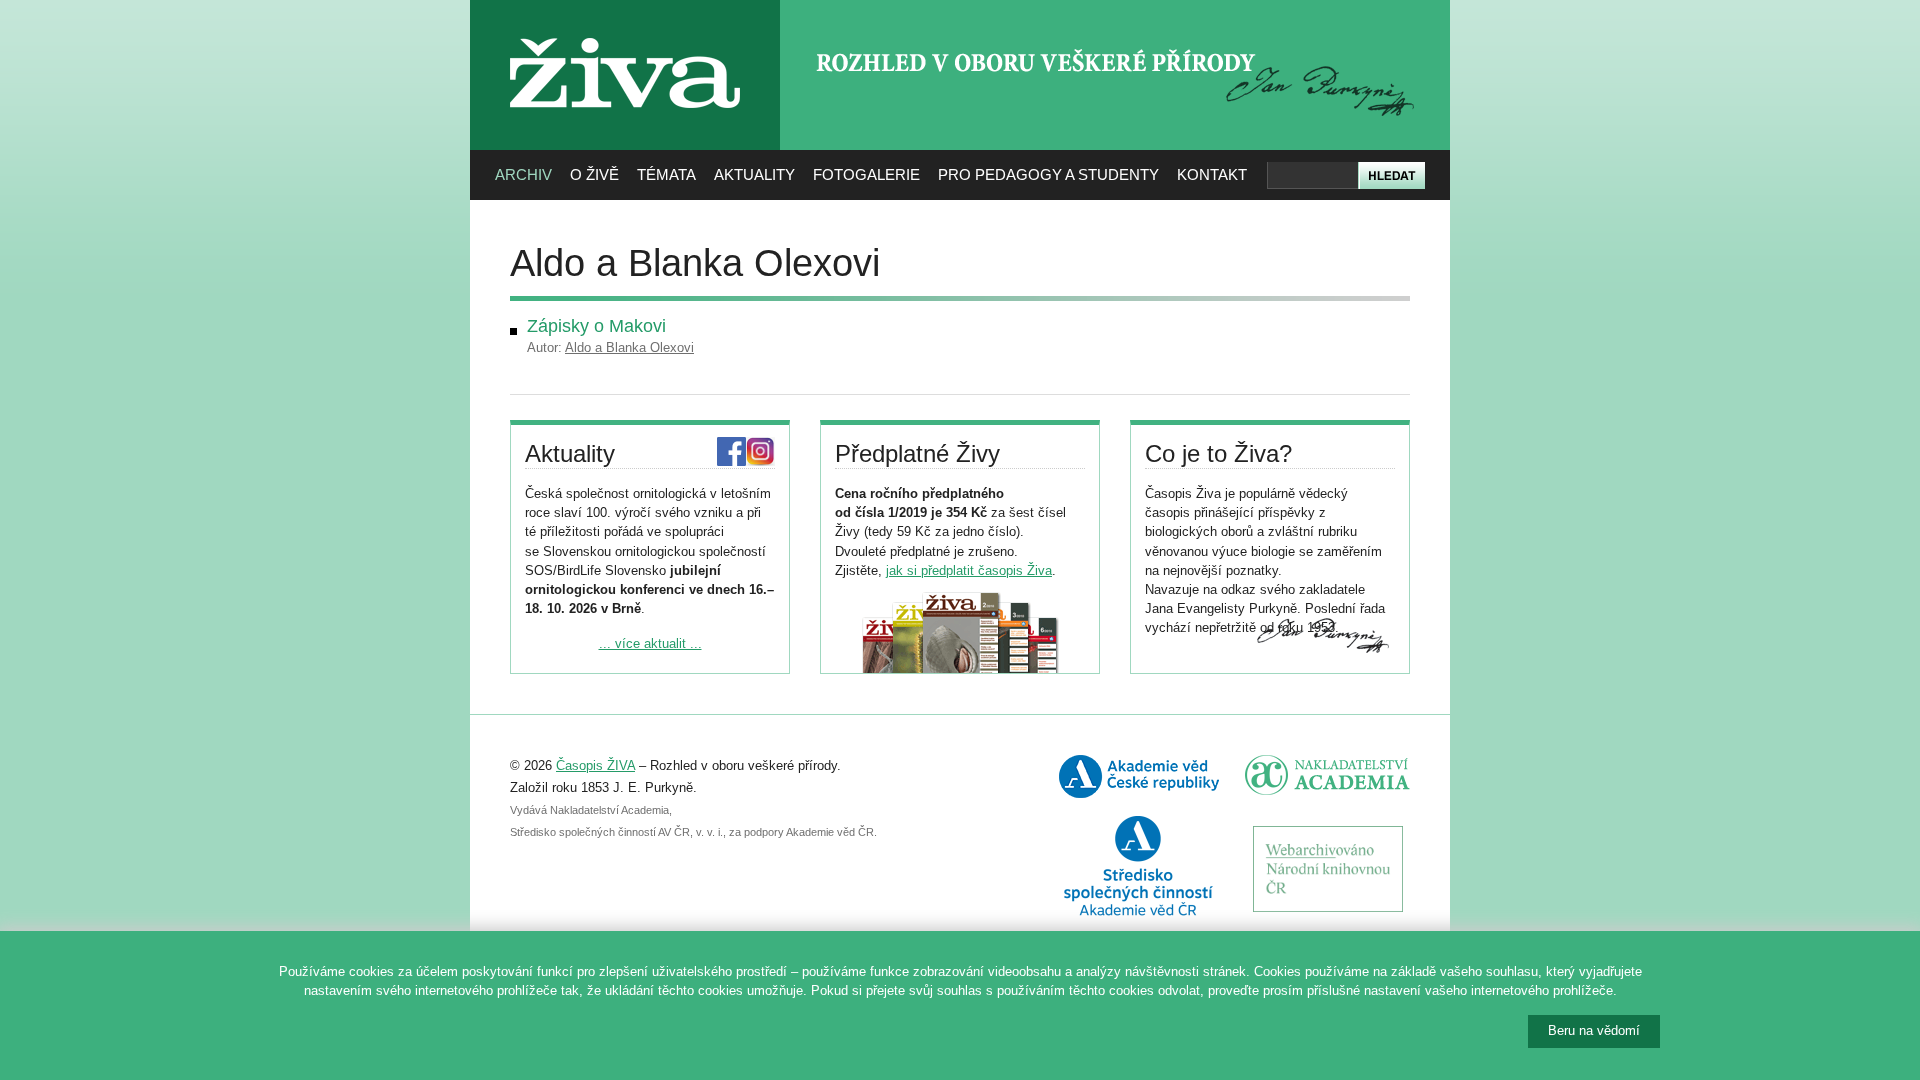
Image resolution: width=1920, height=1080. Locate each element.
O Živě (594, 174)
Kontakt (1212, 174)
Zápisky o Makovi (596, 326)
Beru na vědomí (1594, 1030)
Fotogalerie (866, 174)
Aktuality (754, 174)
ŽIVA (625, 30)
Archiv (523, 174)
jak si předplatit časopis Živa (969, 570)
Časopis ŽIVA (595, 765)
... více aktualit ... (650, 643)
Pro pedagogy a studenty (1048, 174)
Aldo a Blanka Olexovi (629, 347)
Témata (666, 174)
